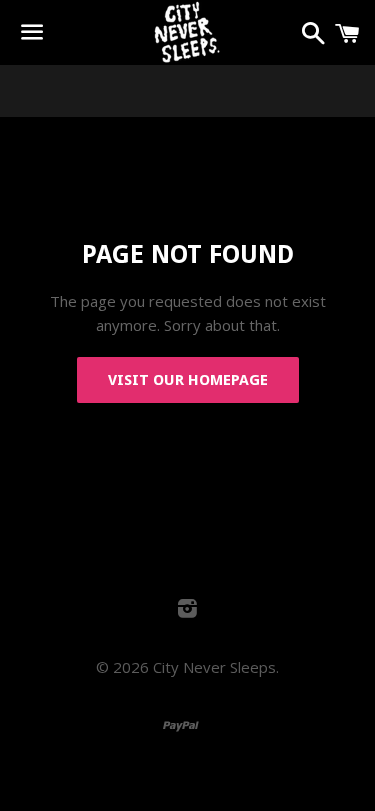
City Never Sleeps (214, 667)
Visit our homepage (188, 380)
